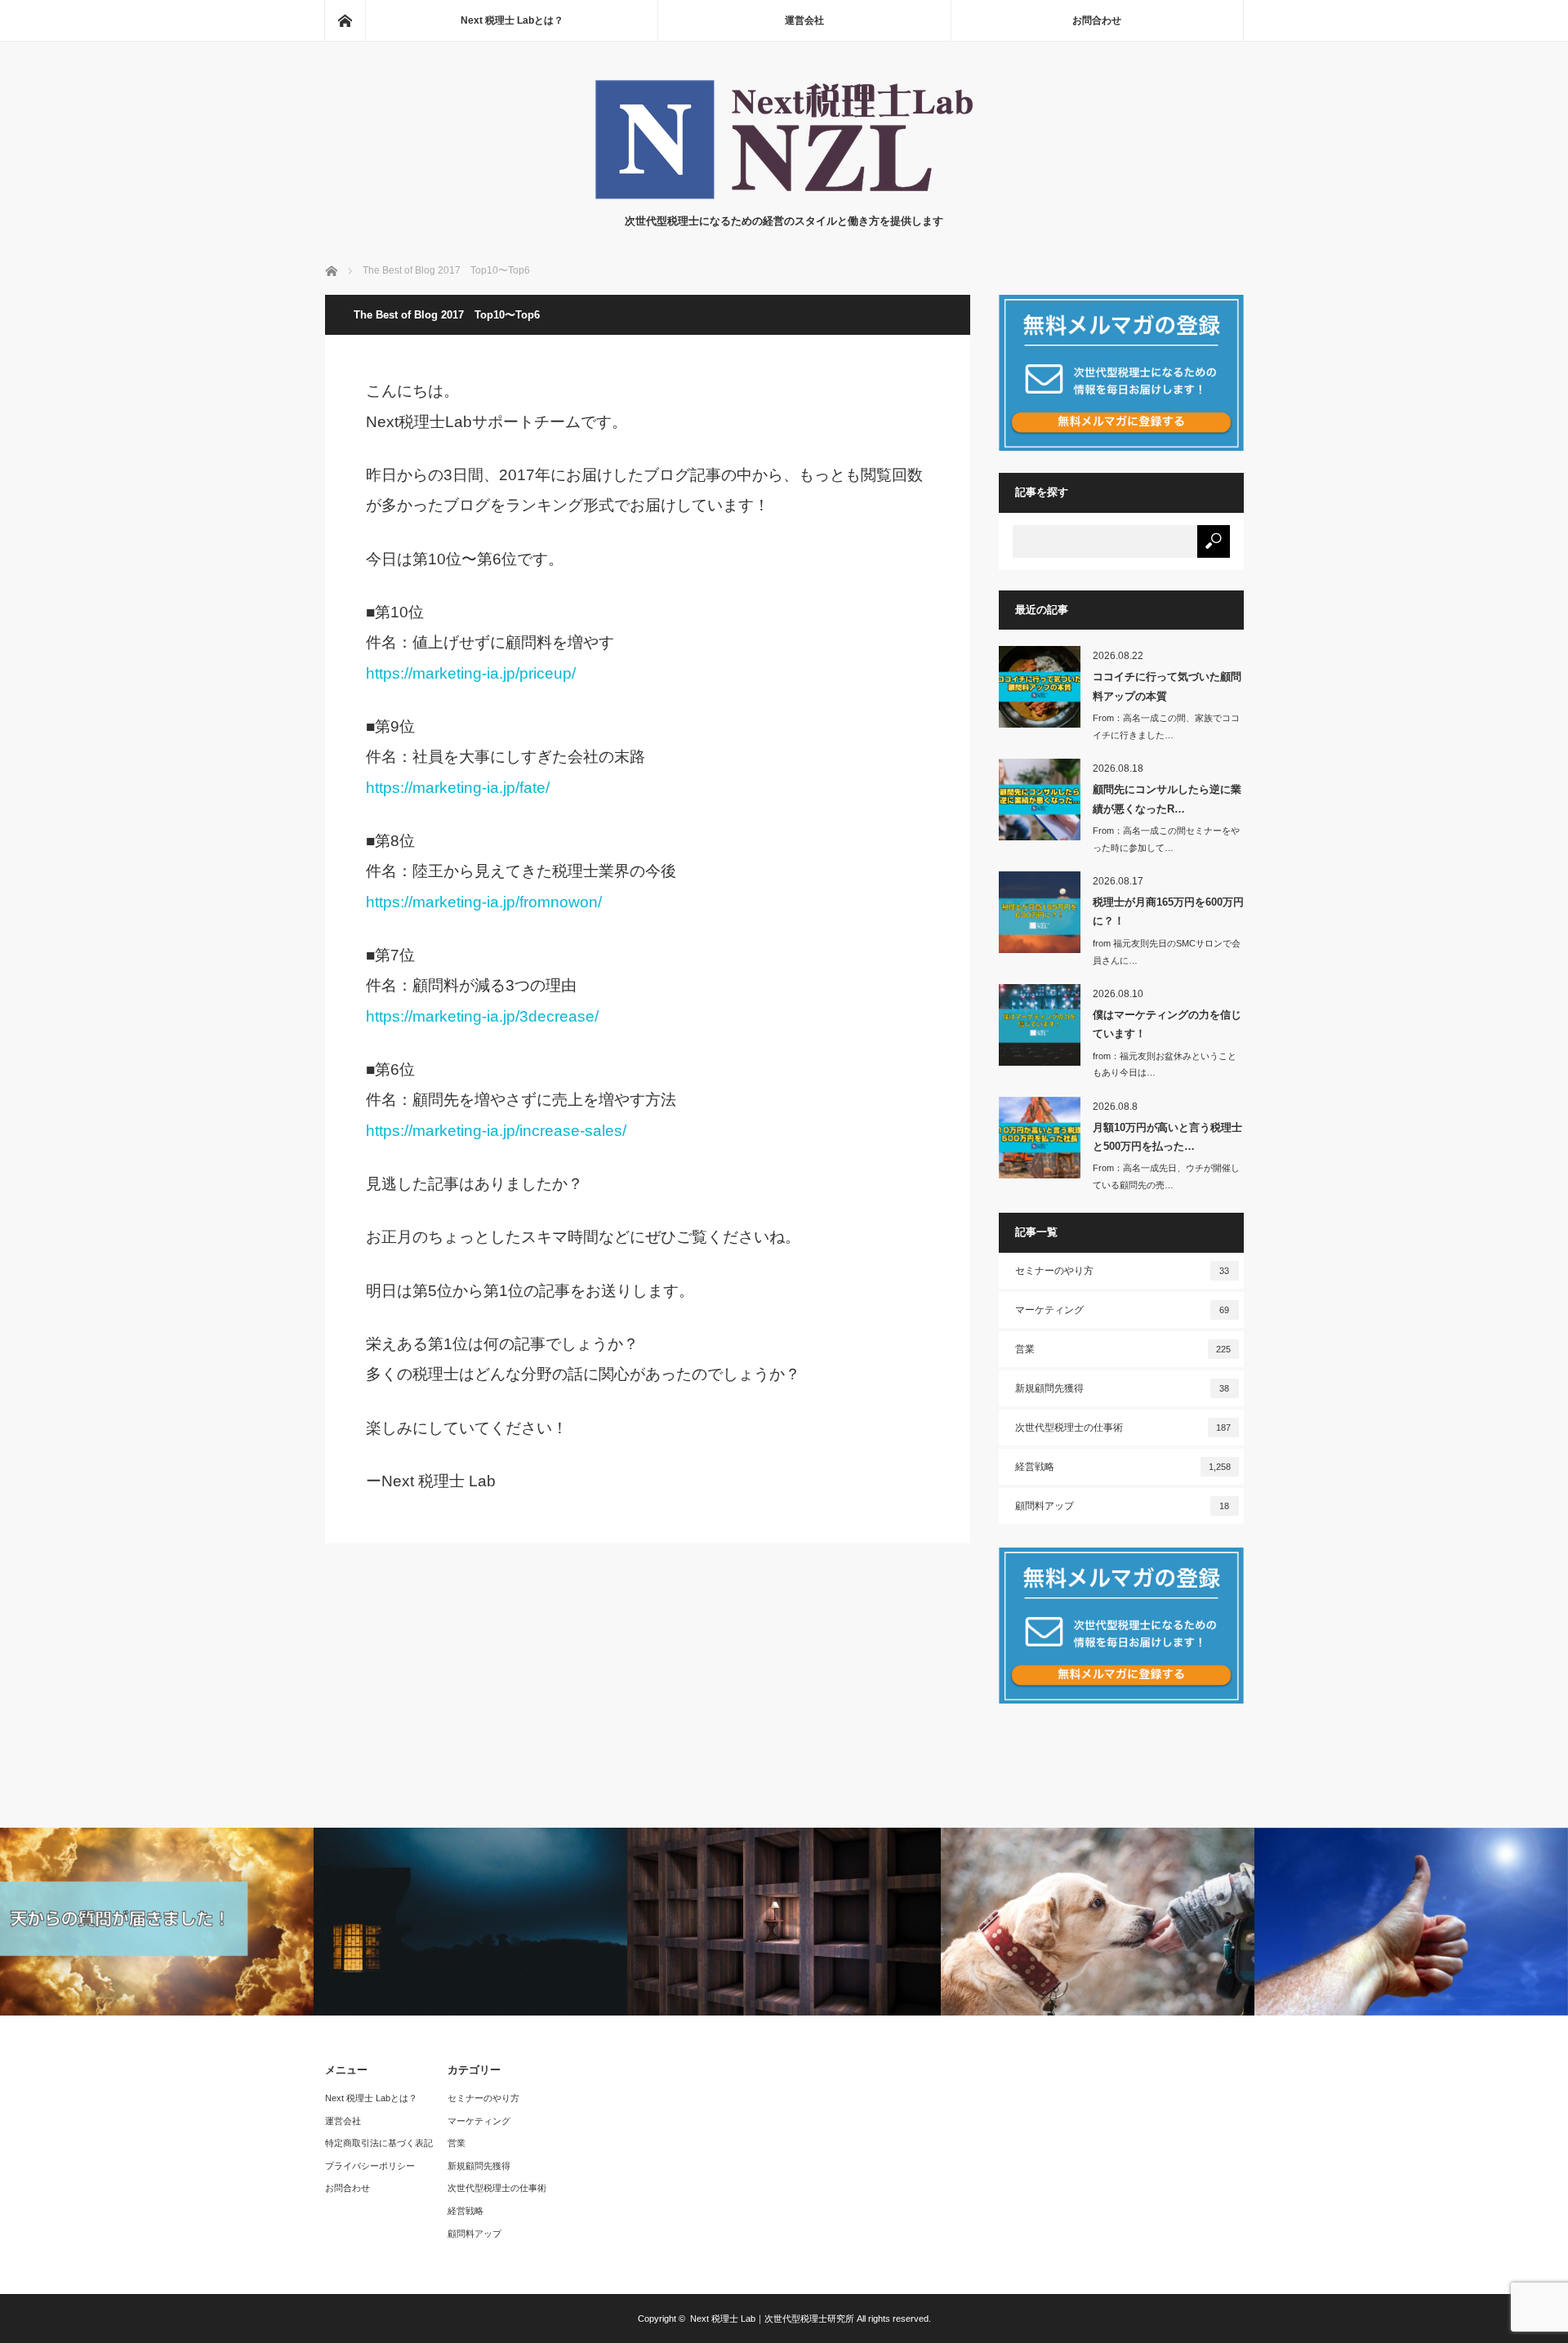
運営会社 (804, 20)
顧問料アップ (1123, 1506)
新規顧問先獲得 (1123, 1388)
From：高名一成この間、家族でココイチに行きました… (1166, 726)
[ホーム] (345, 20)
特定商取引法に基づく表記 (379, 2143)
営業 (1123, 1349)
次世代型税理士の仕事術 (1123, 1428)
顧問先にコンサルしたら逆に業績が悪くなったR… (1167, 799)
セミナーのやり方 (1123, 1271)
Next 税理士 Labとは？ (512, 20)
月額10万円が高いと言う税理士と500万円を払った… (1167, 1137)
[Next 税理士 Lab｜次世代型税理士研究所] (784, 196)
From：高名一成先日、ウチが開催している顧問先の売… (1166, 1176)
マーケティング (1123, 1310)
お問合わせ (1097, 20)
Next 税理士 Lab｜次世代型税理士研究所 (772, 2319)
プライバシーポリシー (370, 2166)
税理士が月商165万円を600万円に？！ (1168, 911)
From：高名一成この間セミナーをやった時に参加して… (1166, 839)
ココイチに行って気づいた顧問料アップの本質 (1167, 686)
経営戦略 (1123, 1467)
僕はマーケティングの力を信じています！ (1167, 1024)
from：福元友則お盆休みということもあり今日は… (1165, 1065)
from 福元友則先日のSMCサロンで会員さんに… (1167, 952)
